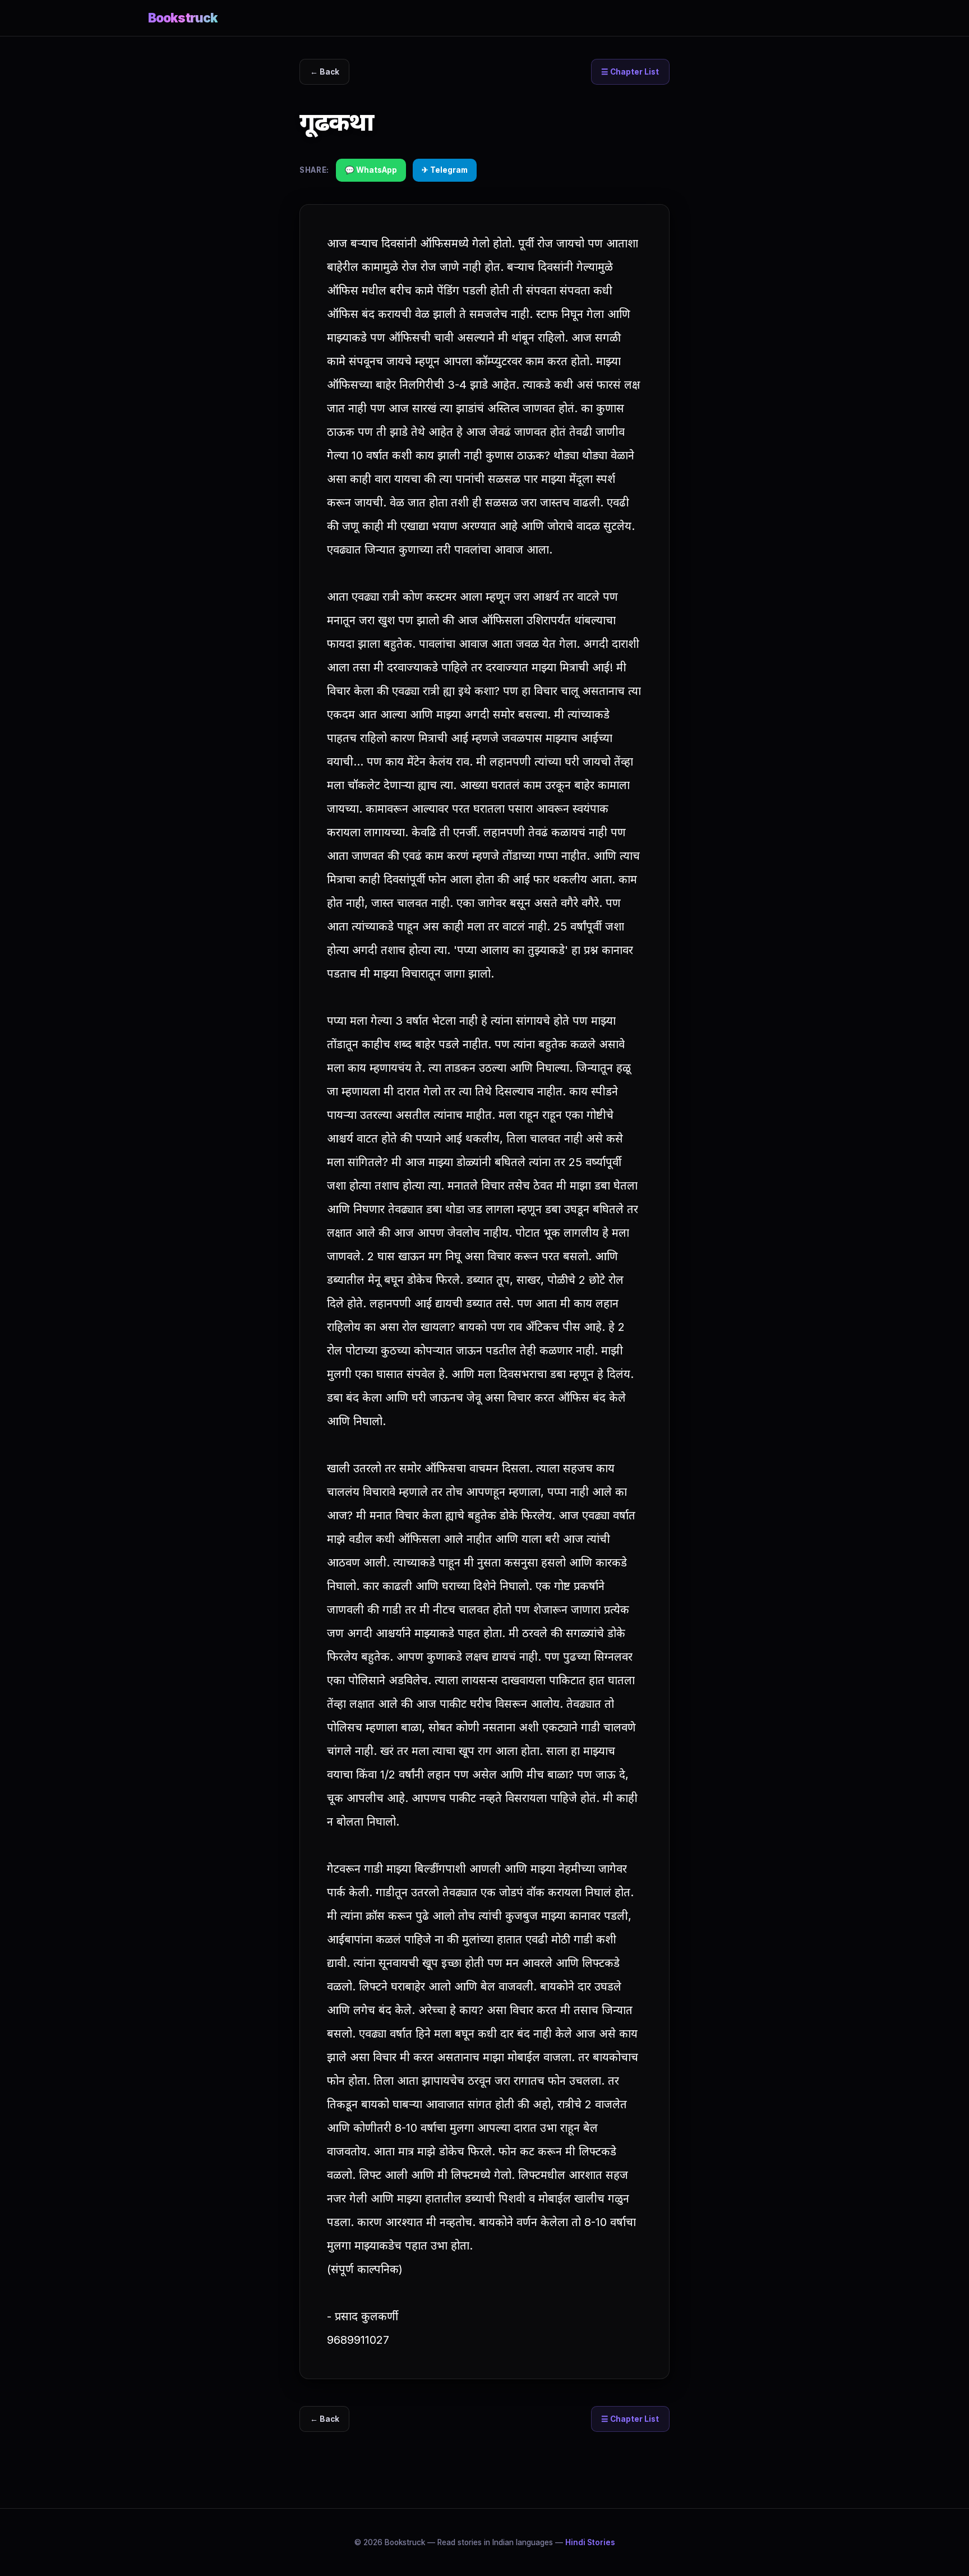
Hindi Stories (590, 2542)
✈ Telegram (445, 170)
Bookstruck (183, 18)
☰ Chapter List (630, 72)
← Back (325, 72)
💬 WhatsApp (371, 170)
